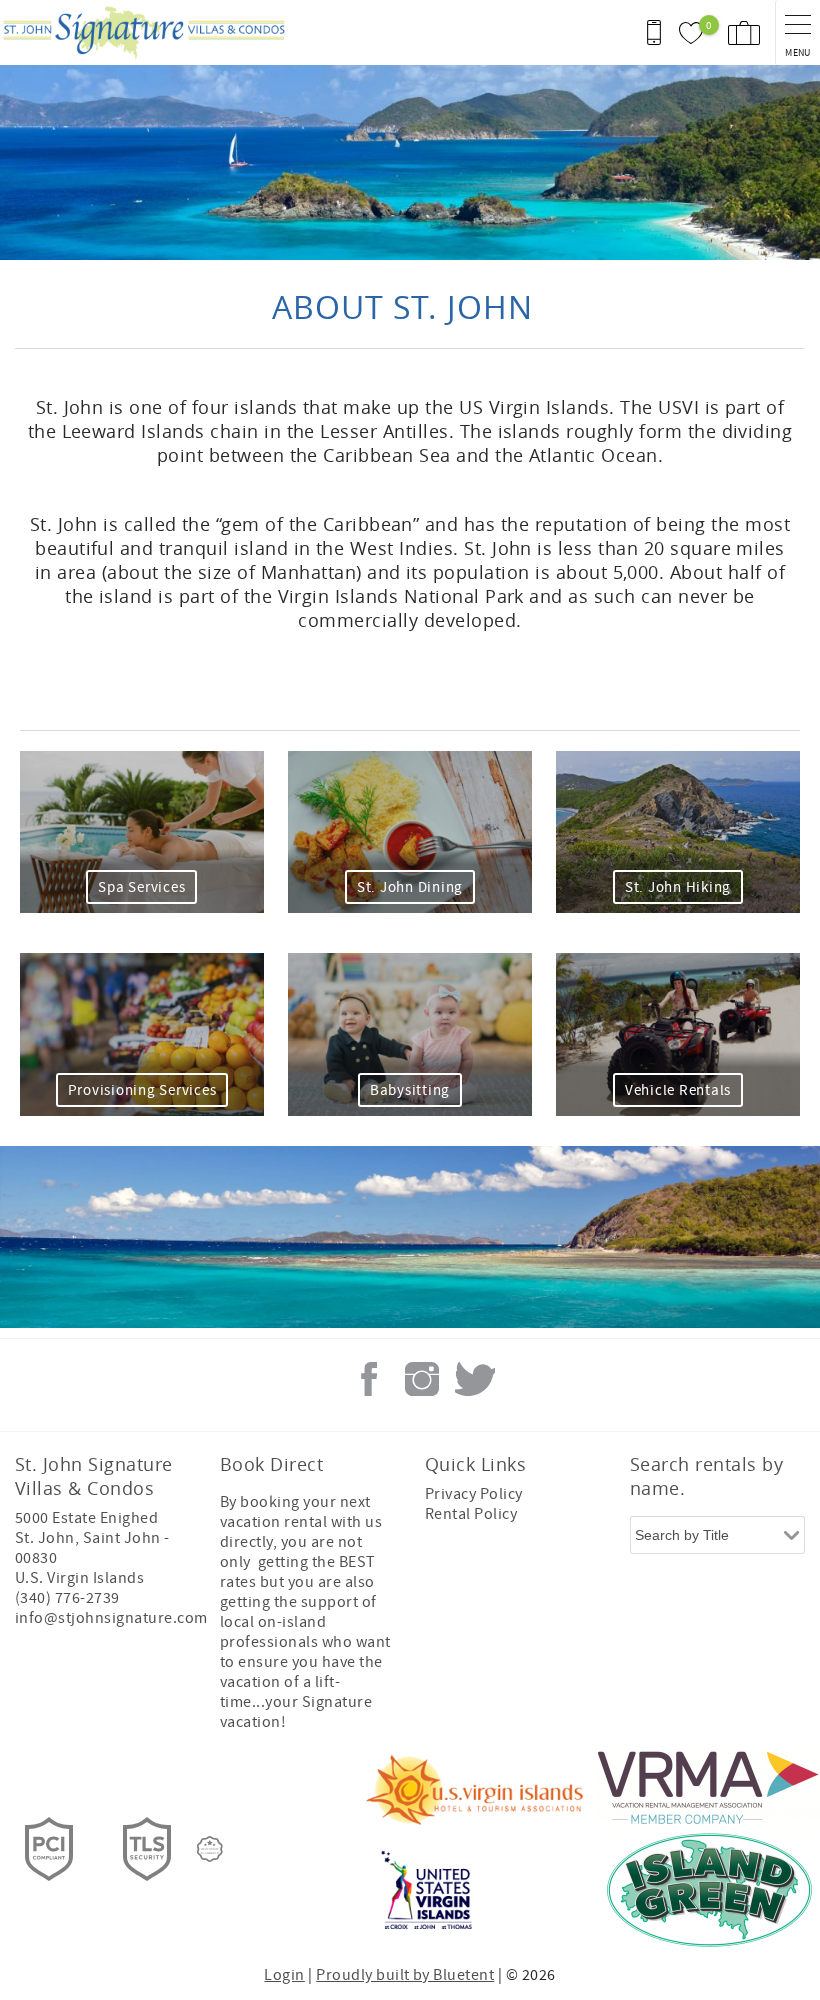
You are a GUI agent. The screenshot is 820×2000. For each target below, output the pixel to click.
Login (284, 1975)
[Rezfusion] (210, 1849)
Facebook (369, 1379)
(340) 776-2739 (67, 1598)
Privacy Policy (474, 1494)
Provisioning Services (142, 1090)
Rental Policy (471, 1514)
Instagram (422, 1379)
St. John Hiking (678, 887)
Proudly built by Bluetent (405, 1975)
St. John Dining (410, 887)
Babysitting (410, 1090)
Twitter (475, 1379)
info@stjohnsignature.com (111, 1618)
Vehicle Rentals (678, 1090)
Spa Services (141, 887)
